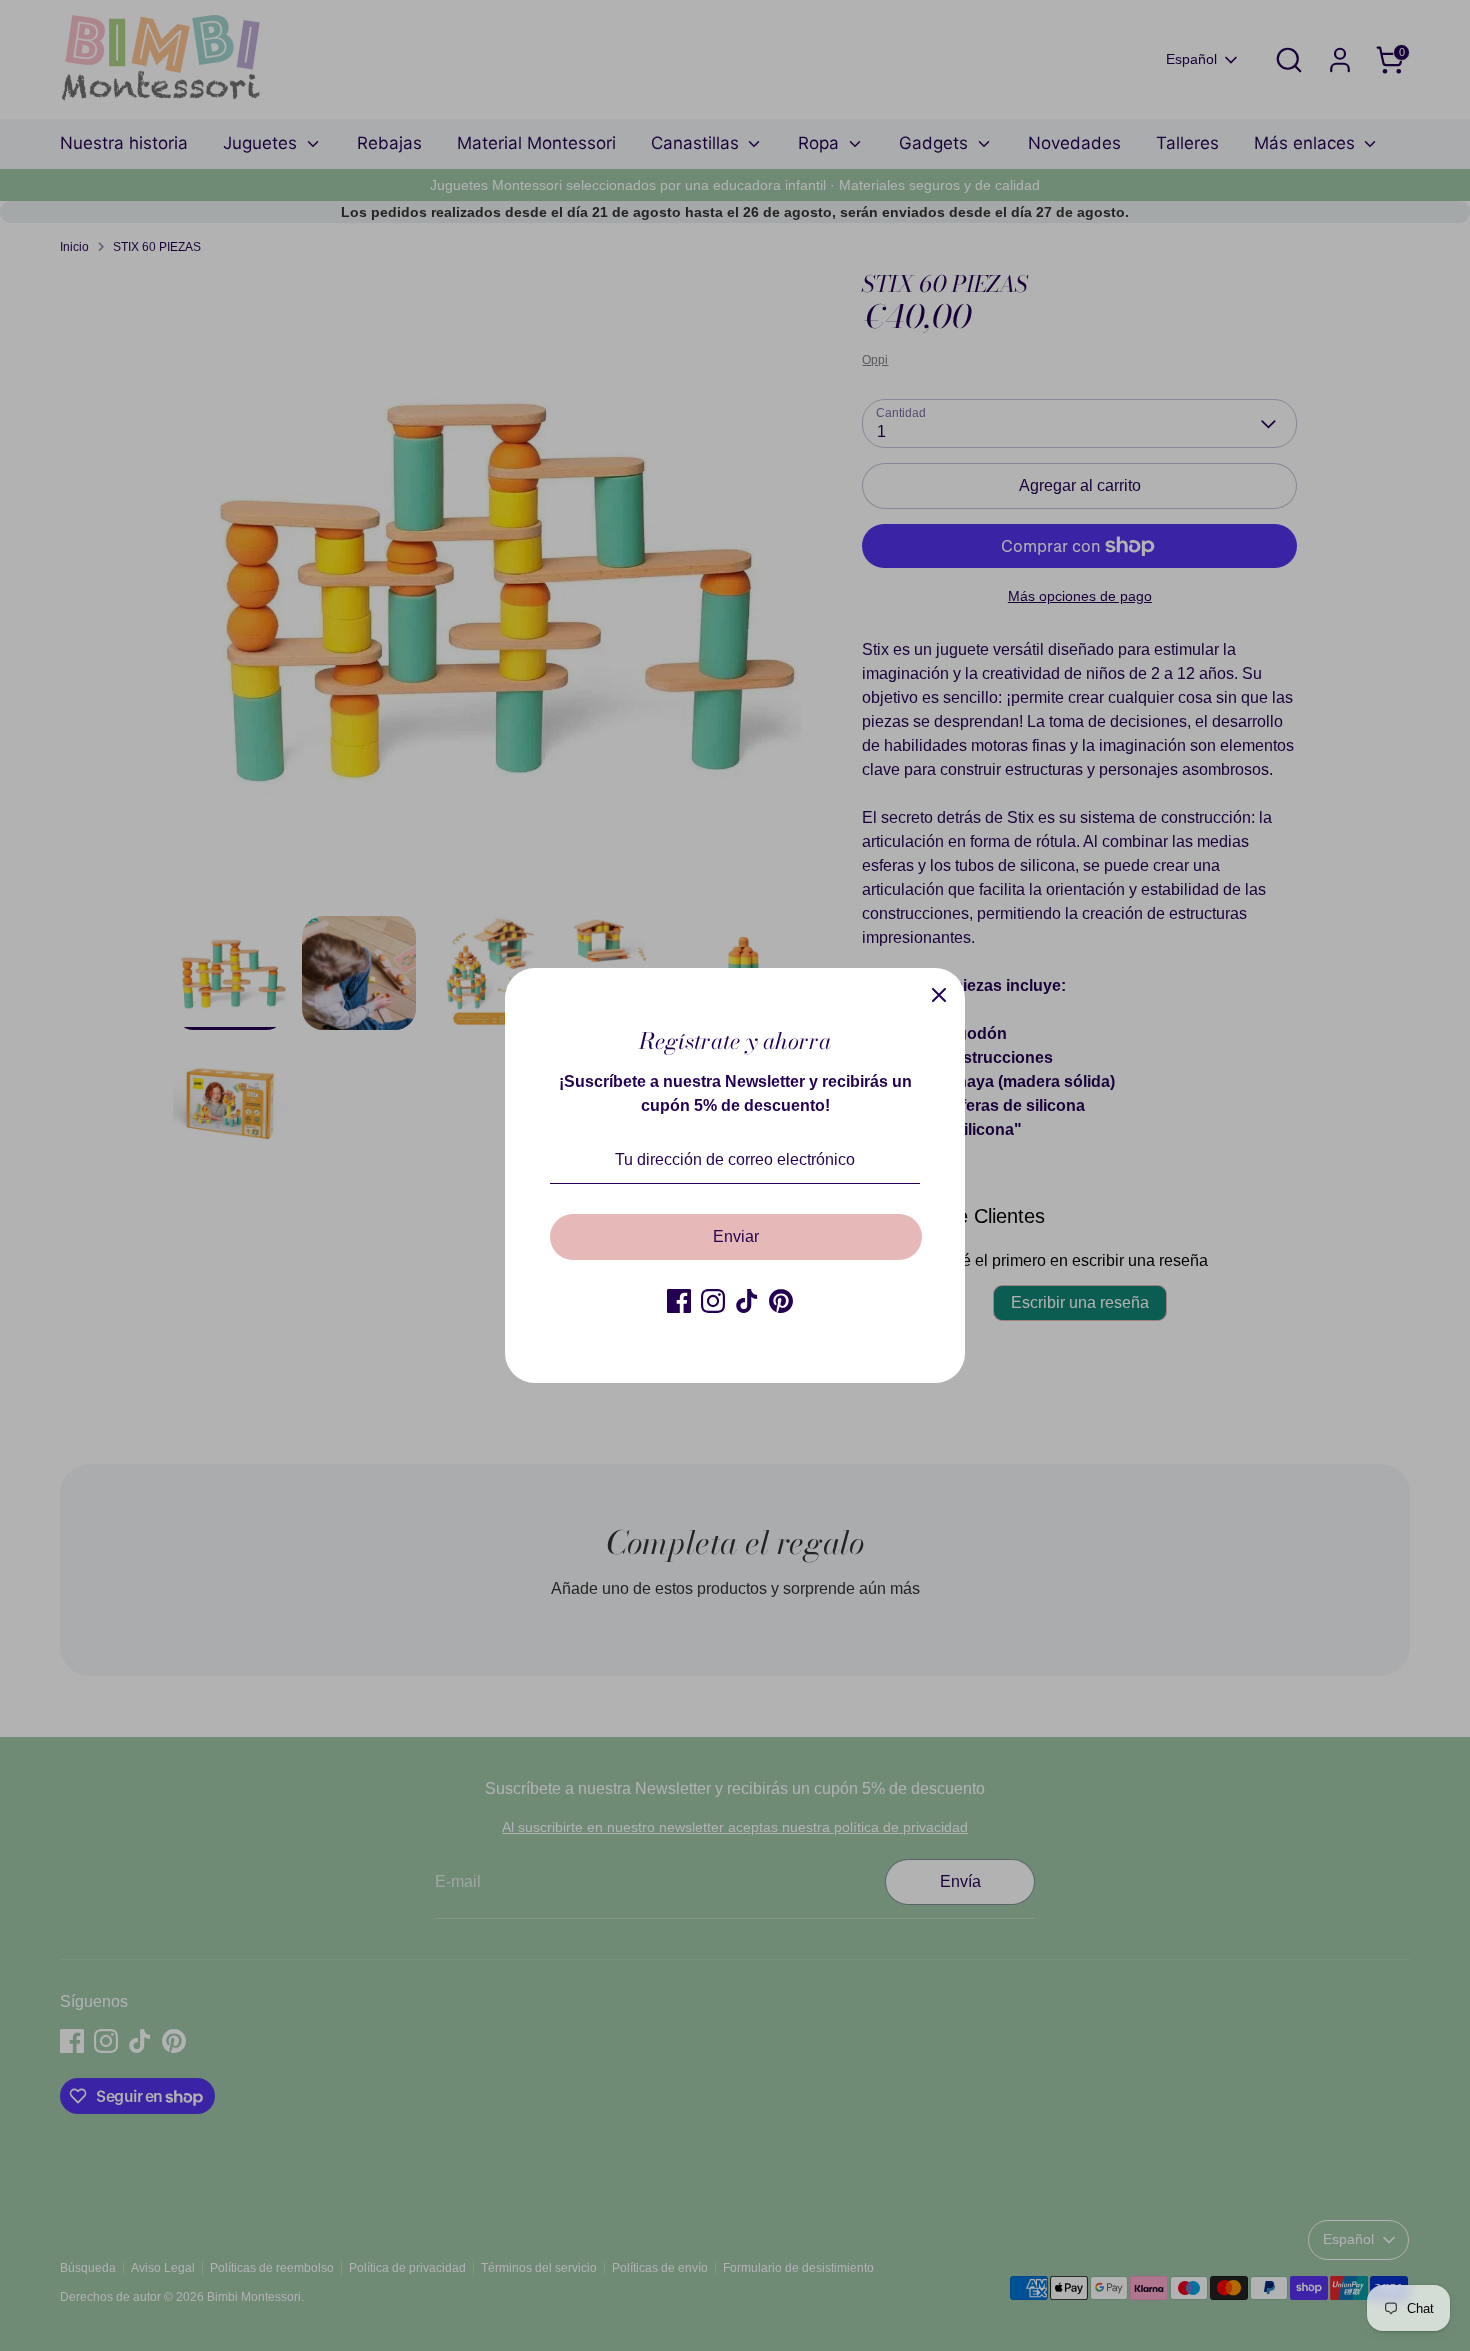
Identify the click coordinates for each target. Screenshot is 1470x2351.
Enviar (736, 1236)
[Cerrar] (939, 994)
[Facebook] (679, 1301)
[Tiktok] (747, 1301)
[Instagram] (713, 1301)
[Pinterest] (781, 1301)
